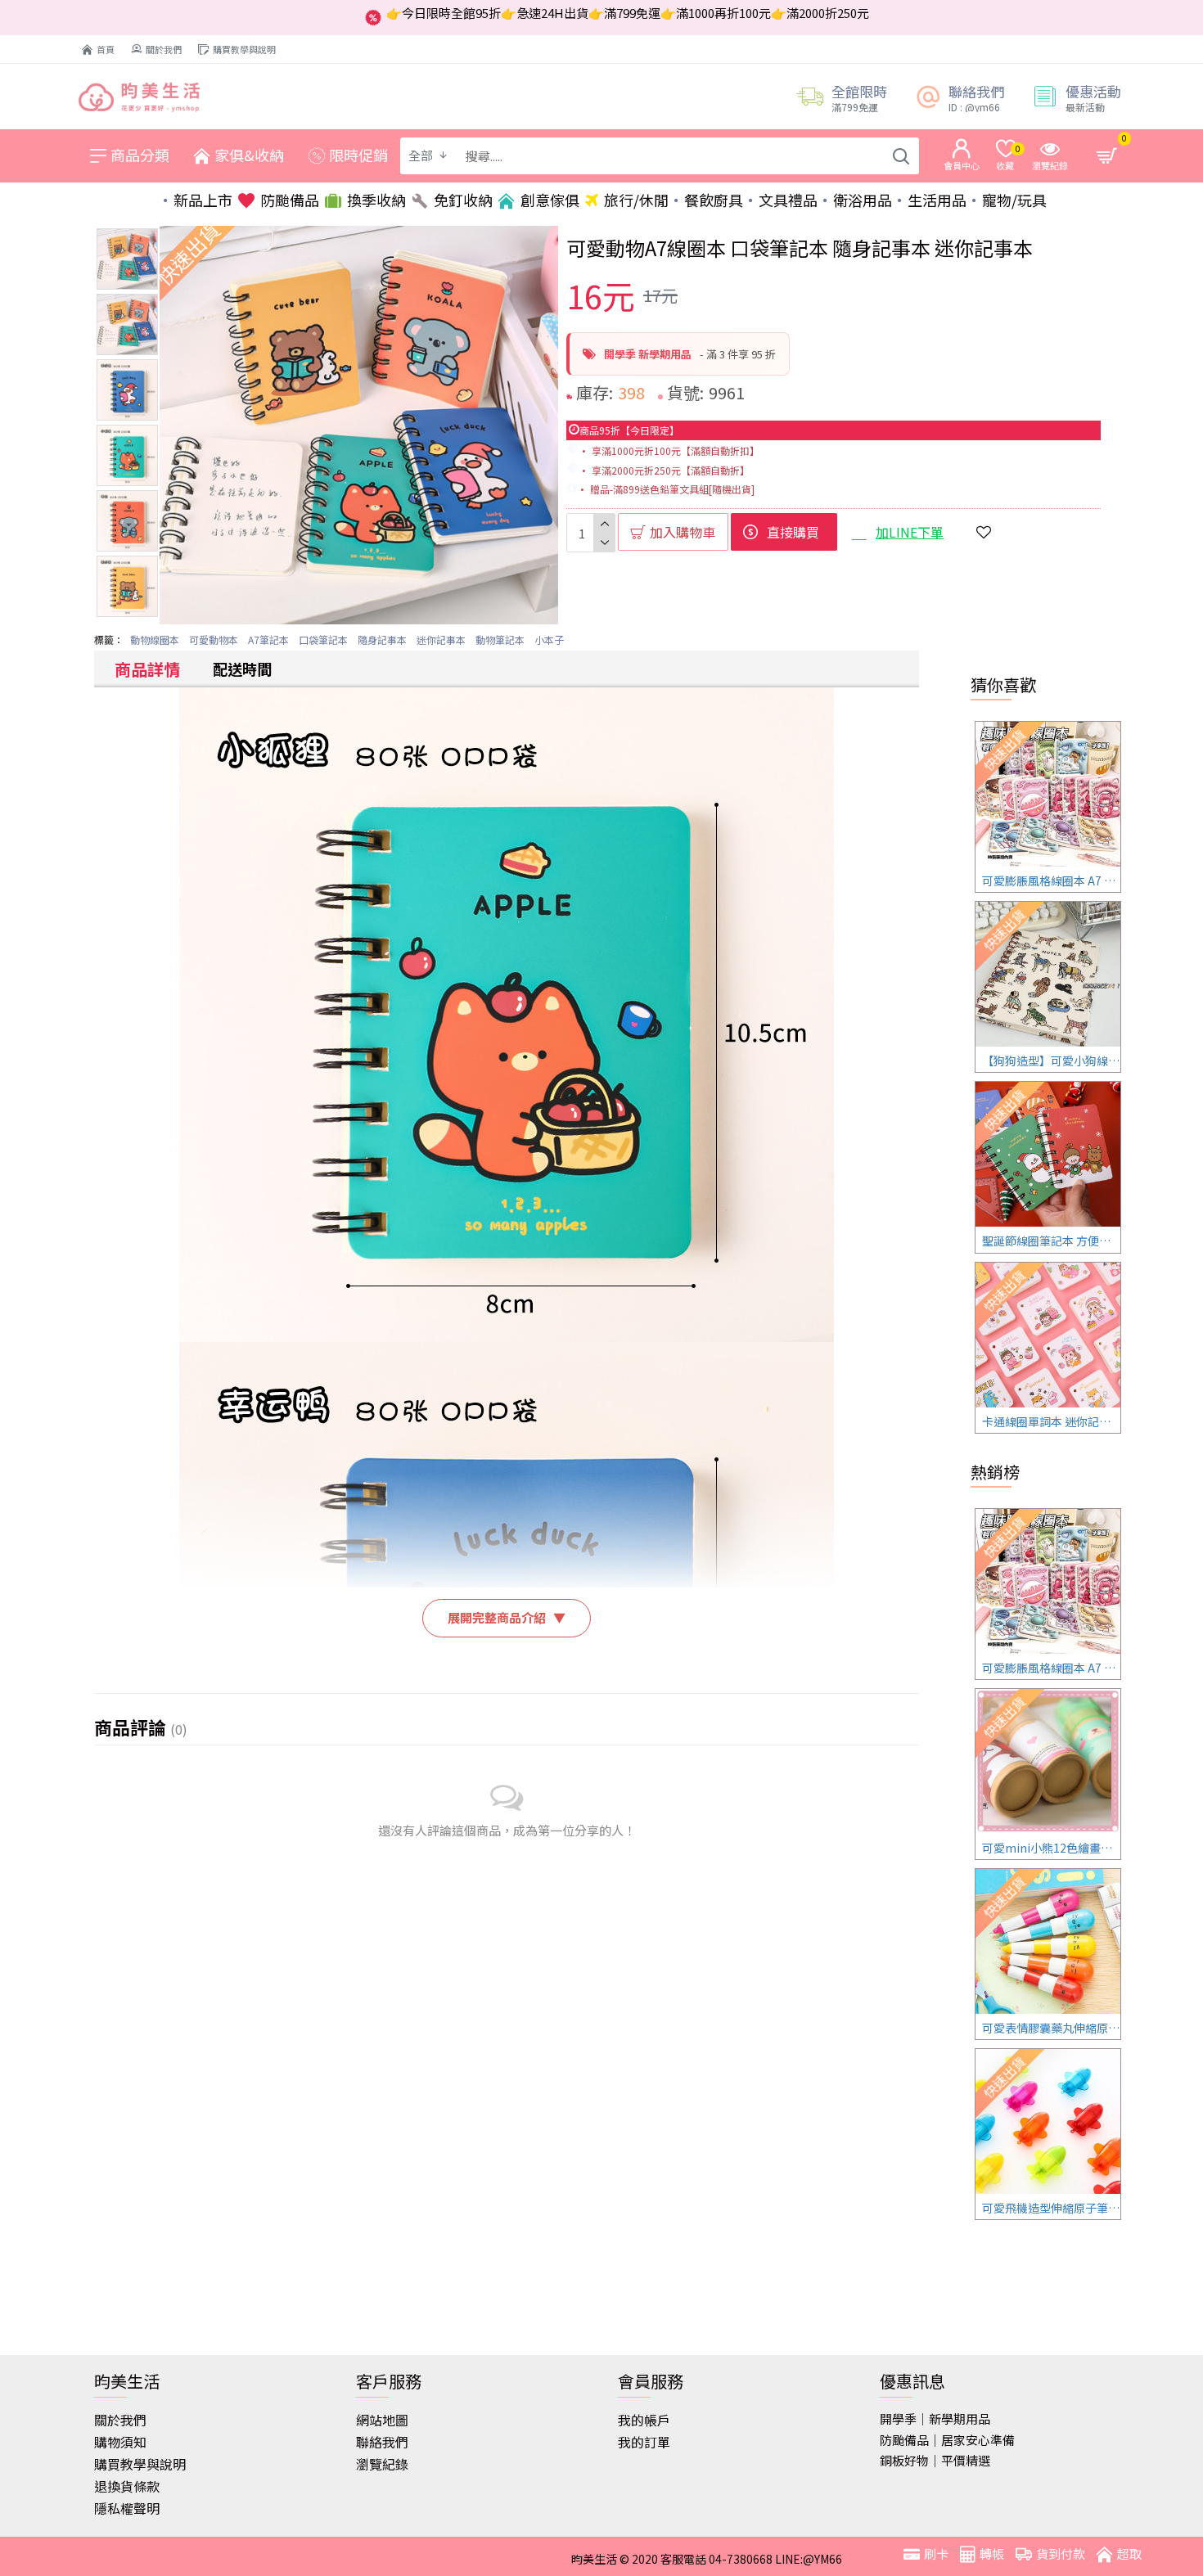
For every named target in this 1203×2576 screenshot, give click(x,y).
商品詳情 (147, 669)
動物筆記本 (500, 639)
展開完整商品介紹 (507, 1617)
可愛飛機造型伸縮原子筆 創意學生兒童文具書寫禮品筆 (1051, 2208)
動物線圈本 (155, 639)
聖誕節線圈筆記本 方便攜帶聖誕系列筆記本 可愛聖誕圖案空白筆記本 (1051, 1241)
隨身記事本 (382, 639)
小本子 (549, 639)
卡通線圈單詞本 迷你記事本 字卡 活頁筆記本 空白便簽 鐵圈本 (1051, 1421)
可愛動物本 (214, 639)
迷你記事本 (441, 639)
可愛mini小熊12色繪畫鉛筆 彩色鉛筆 (1051, 1848)
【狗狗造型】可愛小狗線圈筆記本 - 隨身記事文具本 (1051, 1061)
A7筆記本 (268, 639)
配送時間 (242, 669)
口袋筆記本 (323, 639)
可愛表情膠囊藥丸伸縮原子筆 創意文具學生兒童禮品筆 (1051, 2028)
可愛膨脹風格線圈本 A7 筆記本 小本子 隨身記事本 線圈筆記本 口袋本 (1051, 880)
